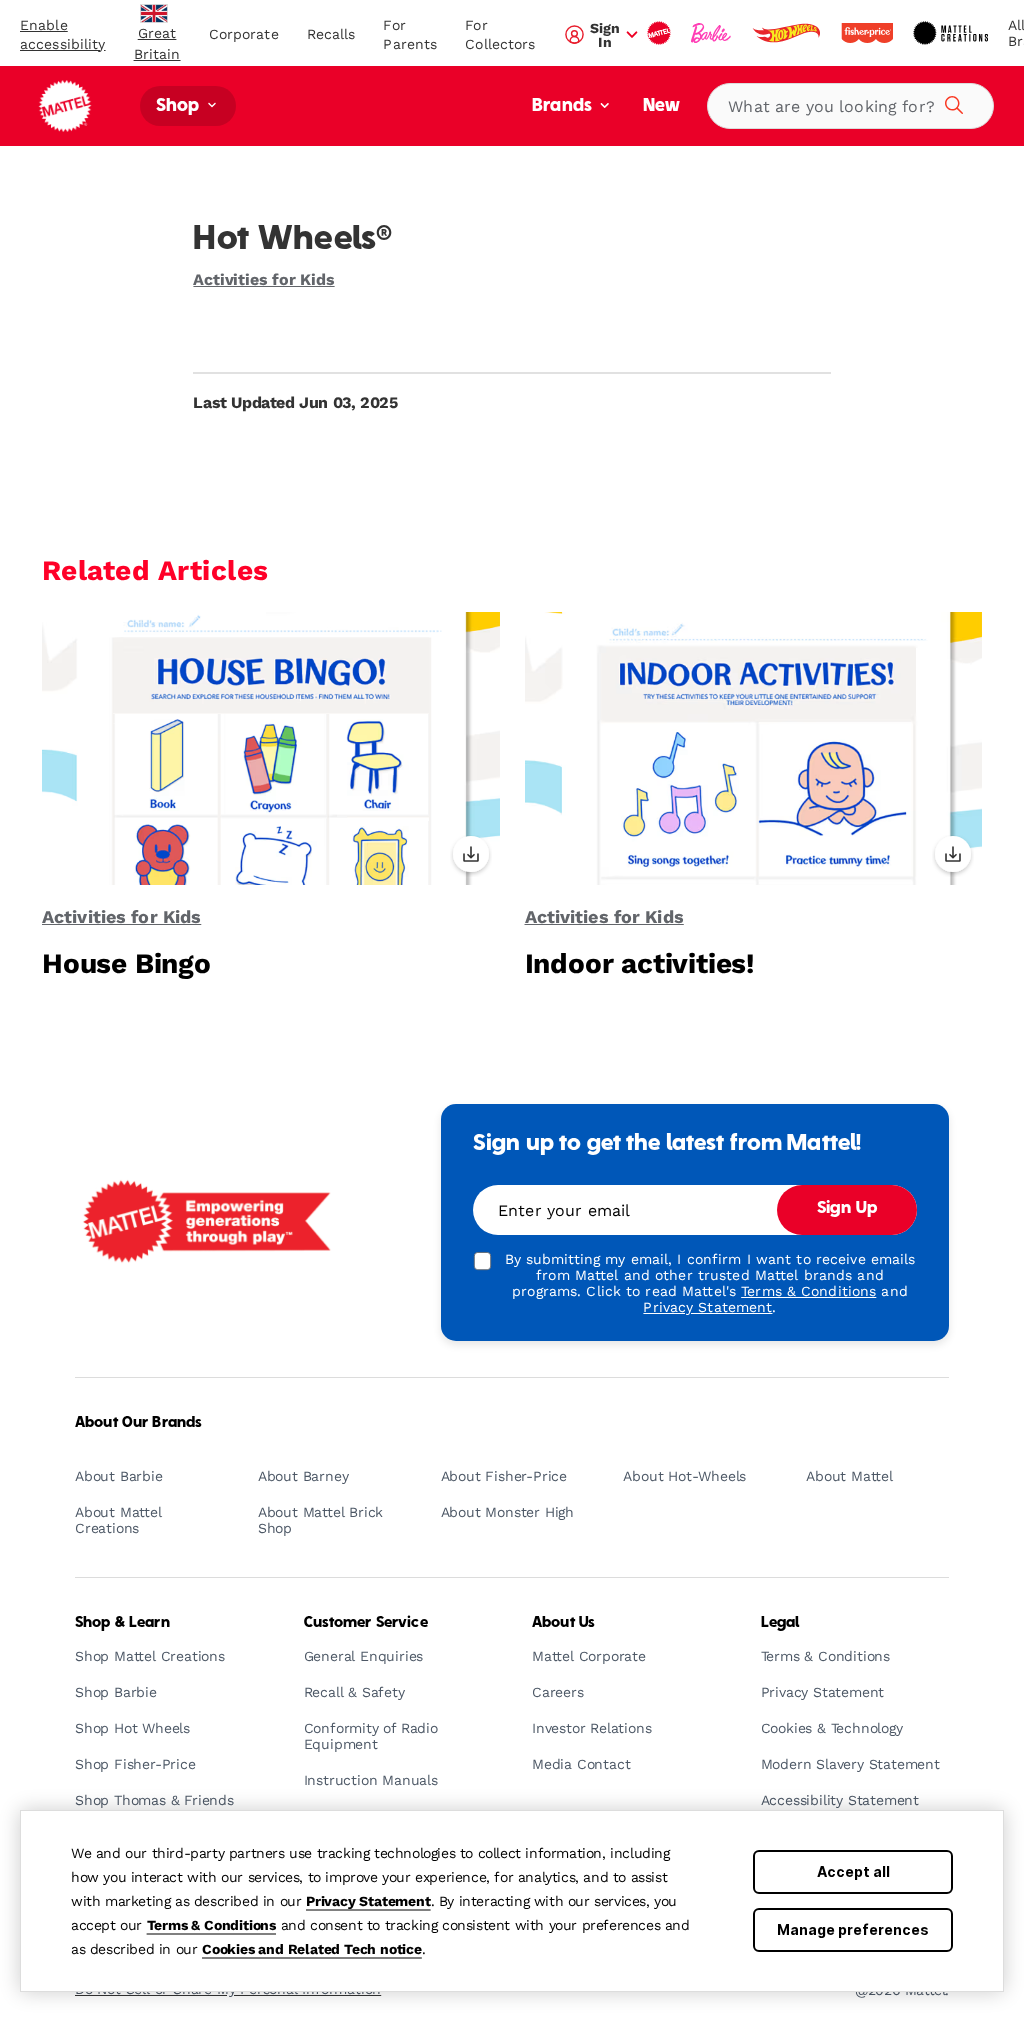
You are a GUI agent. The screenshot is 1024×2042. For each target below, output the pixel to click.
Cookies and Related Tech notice (312, 1949)
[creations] (952, 33)
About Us (563, 1623)
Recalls (331, 34)
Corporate (244, 34)
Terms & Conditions (211, 1925)
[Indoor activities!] (754, 748)
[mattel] (661, 33)
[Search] (951, 102)
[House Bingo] (271, 748)
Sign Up (847, 1209)
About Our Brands (138, 1423)
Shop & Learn (122, 1623)
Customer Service (366, 1623)
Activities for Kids (263, 279)
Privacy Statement (368, 1901)
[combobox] (850, 106)
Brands (564, 106)
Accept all (853, 1871)
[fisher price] (869, 33)
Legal (780, 1623)
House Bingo (126, 963)
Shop (180, 106)
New (661, 106)
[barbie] (713, 33)
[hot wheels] (788, 33)
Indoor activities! (639, 963)
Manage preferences (853, 1929)
